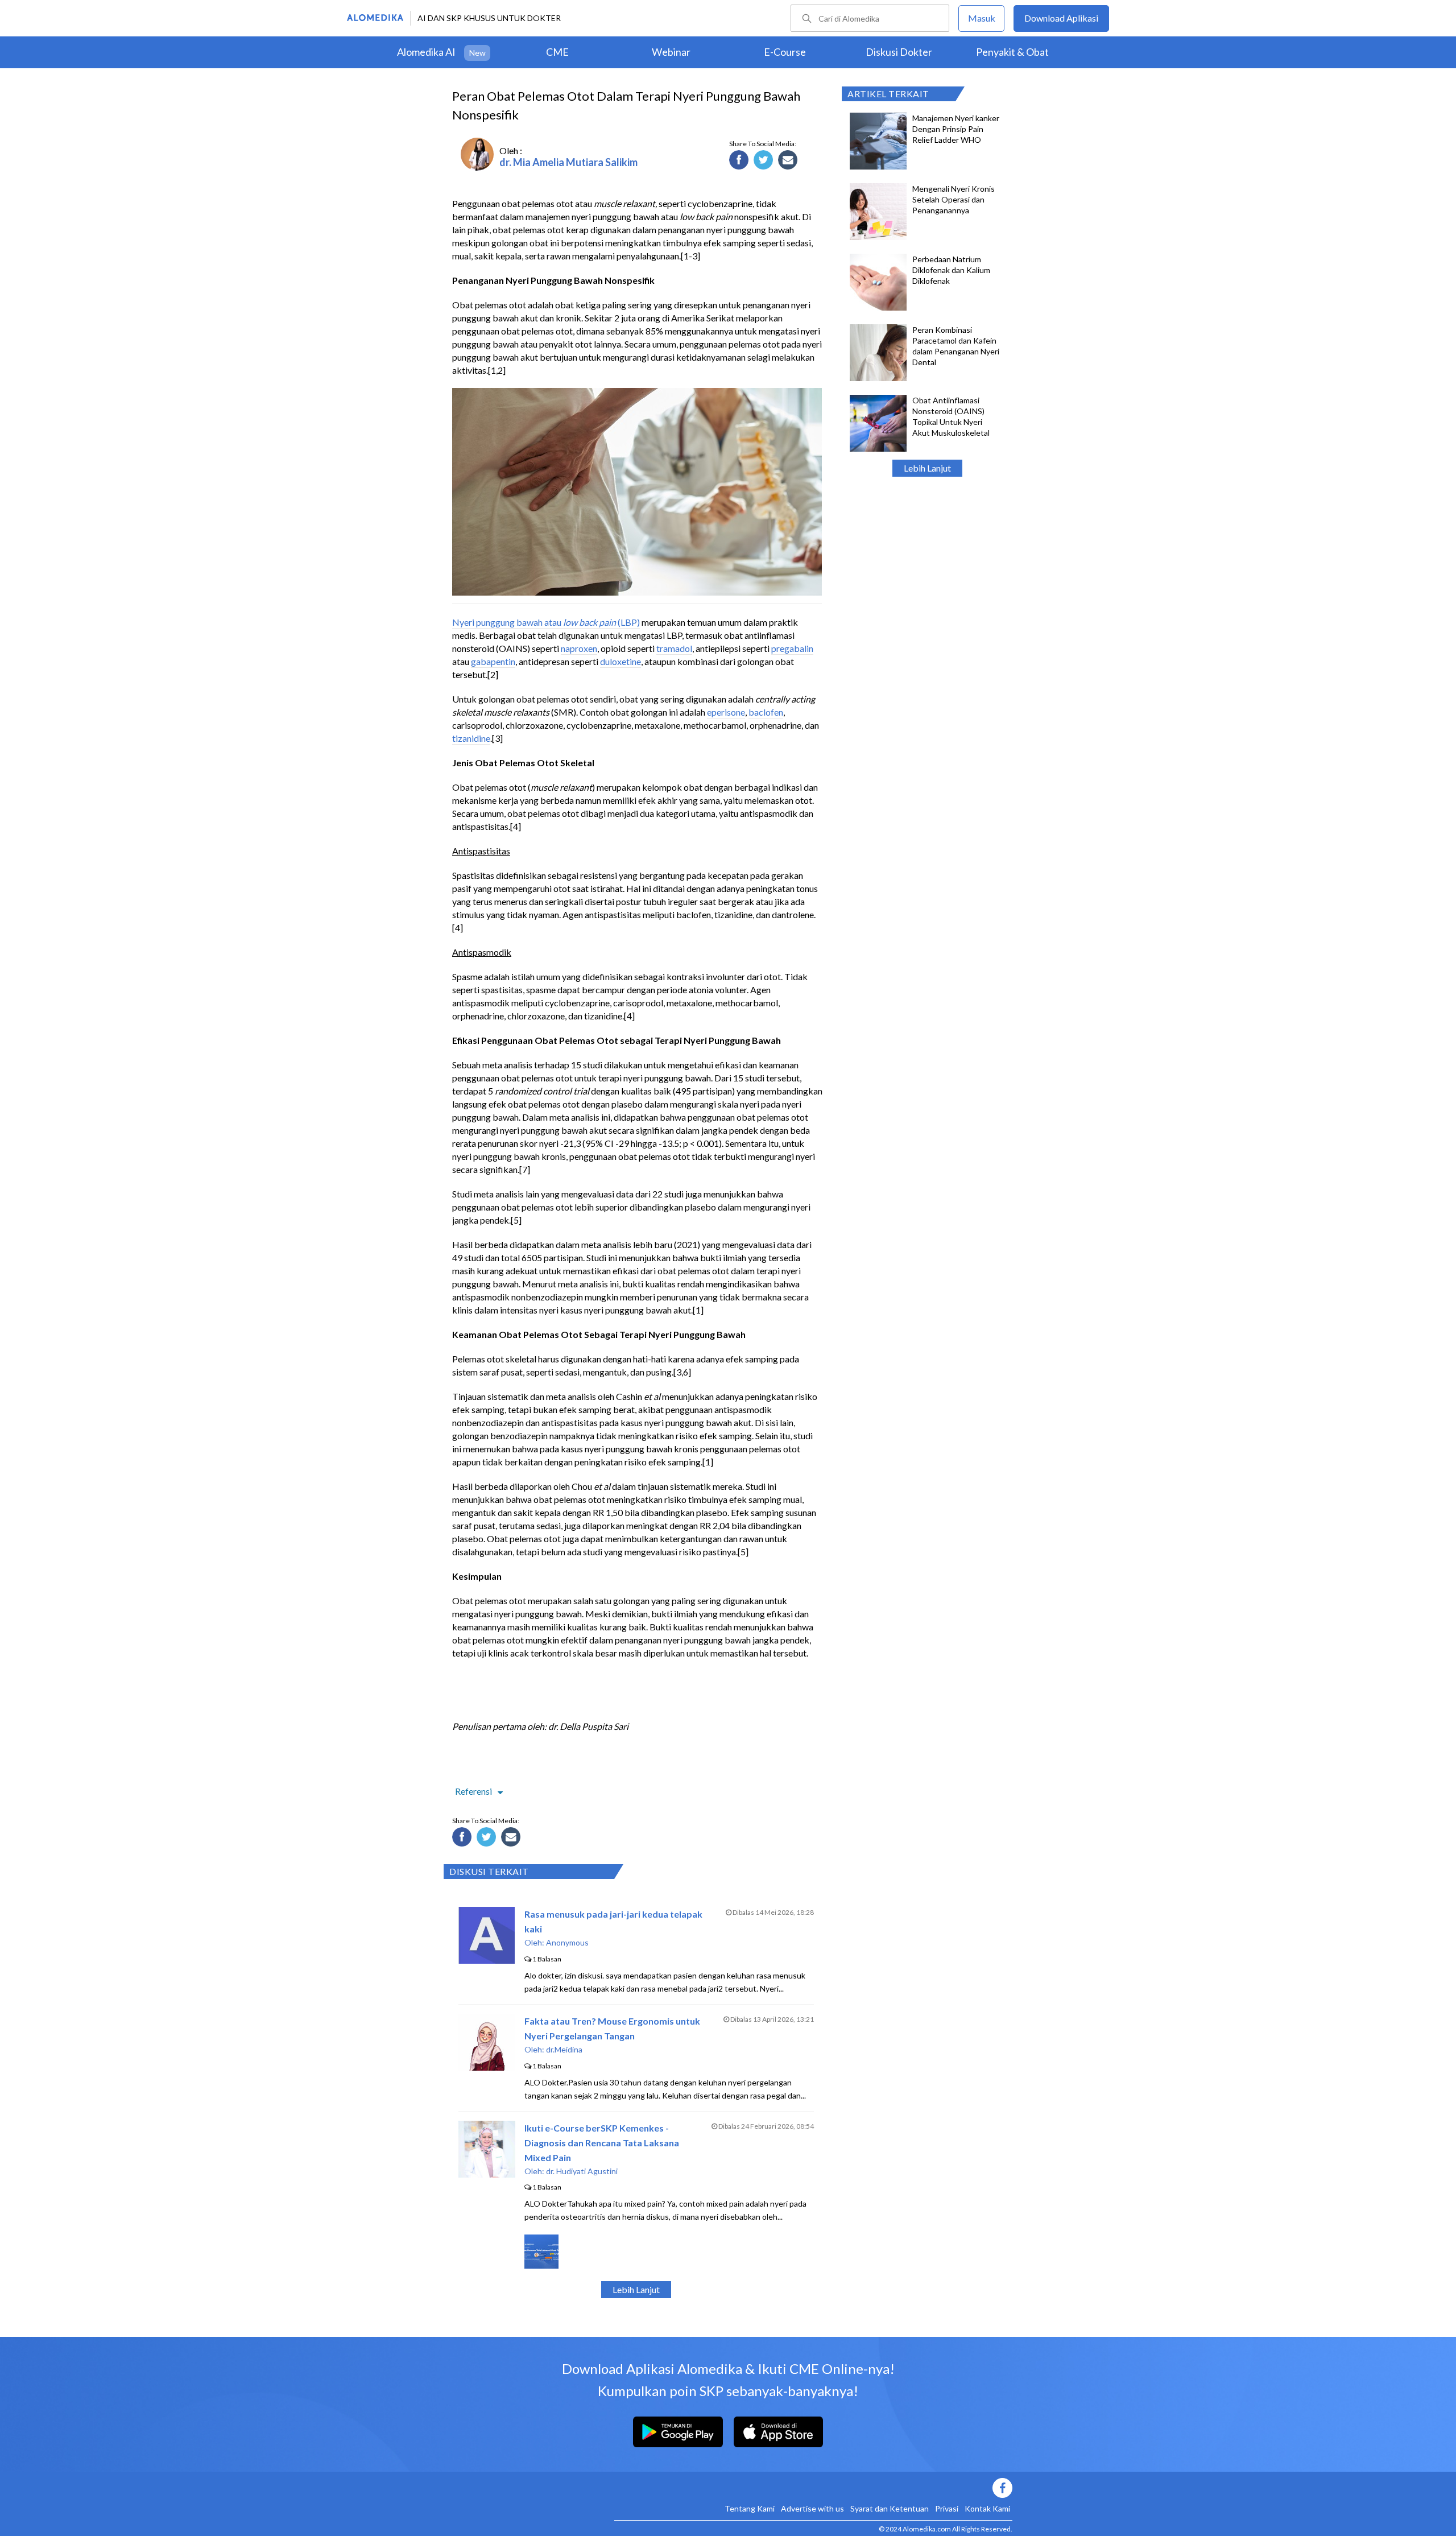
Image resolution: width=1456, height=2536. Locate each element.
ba (754, 712)
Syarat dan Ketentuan (890, 2508)
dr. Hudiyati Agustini (582, 2171)
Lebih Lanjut (927, 468)
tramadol (674, 648)
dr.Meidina (564, 2049)
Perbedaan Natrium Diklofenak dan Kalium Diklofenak (951, 270)
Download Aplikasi (1061, 18)
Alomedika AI (426, 52)
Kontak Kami (987, 2508)
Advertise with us (812, 2508)
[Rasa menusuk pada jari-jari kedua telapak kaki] (487, 1960)
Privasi (947, 2508)
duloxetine (621, 661)
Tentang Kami (750, 2508)
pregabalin (792, 648)
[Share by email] (789, 162)
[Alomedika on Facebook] (813, 2488)
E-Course (785, 52)
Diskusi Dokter (899, 52)
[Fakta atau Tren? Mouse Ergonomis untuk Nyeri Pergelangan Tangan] (487, 2067)
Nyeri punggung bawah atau (508, 622)
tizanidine (471, 738)
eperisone (726, 712)
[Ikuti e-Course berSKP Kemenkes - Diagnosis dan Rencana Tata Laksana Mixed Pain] (487, 2174)
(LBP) (628, 622)
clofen (771, 712)
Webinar (671, 52)
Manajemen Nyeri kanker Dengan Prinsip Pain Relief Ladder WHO (956, 129)
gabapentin (493, 661)
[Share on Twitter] (765, 162)
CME (557, 52)
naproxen (579, 648)
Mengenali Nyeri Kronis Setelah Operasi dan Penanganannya (954, 199)
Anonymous (567, 1942)
